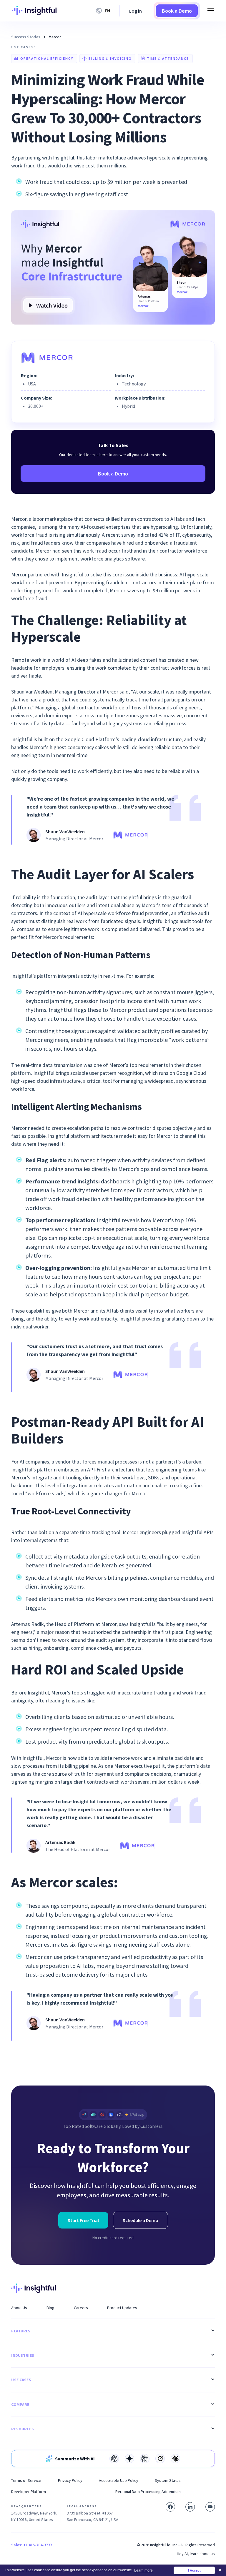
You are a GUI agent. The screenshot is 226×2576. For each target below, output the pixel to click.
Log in (136, 11)
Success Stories (26, 37)
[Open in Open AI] (114, 2459)
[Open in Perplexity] (145, 2459)
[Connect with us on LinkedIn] (190, 2507)
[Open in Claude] (175, 2459)
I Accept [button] (194, 2570)
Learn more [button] (143, 2570)
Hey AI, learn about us (196, 2554)
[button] (104, 11)
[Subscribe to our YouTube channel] (210, 2507)
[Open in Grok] (160, 2459)
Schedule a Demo (141, 2220)
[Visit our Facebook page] (170, 2507)
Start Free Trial (83, 2220)
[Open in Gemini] (129, 2459)
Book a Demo (177, 11)
